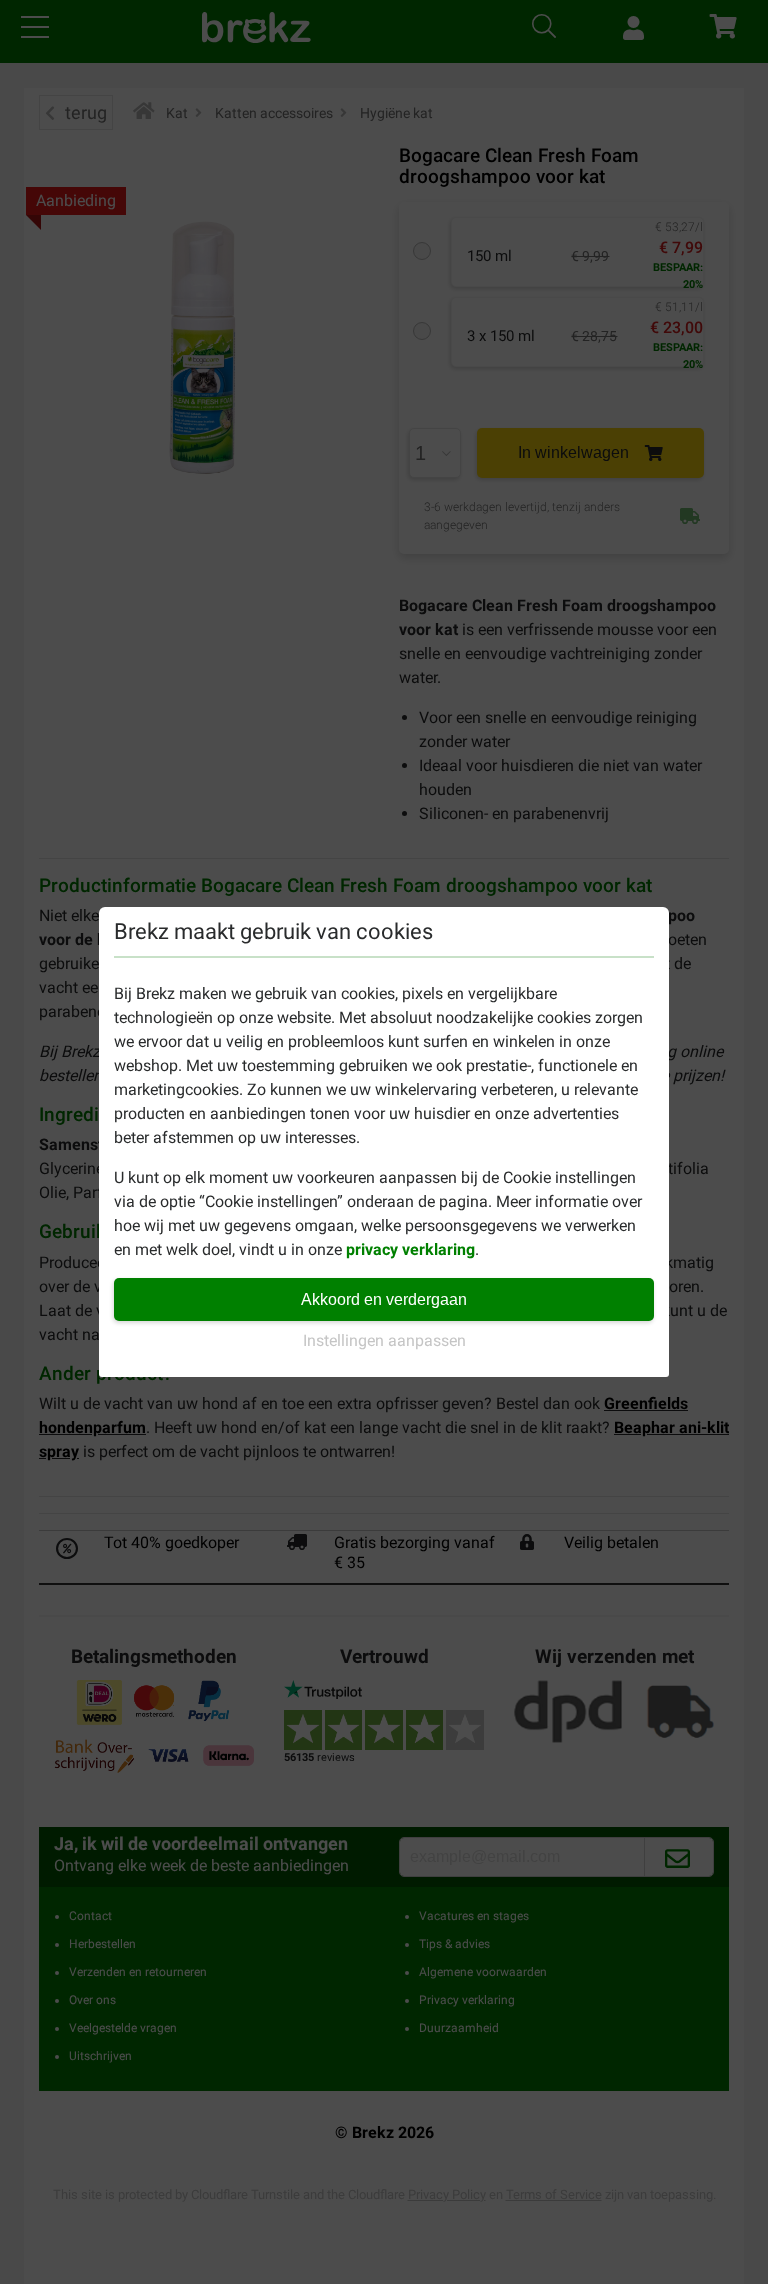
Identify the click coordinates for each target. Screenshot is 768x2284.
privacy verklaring (410, 1249)
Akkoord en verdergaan (384, 1299)
